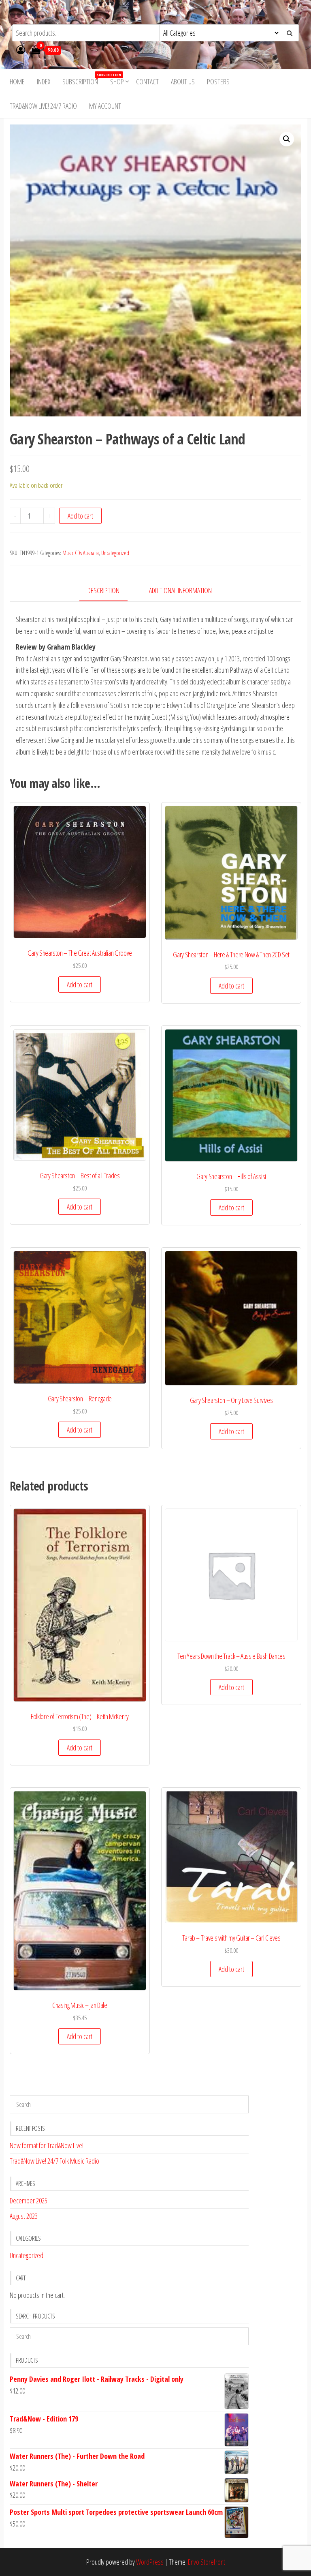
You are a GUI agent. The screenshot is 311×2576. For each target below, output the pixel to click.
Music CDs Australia (81, 553)
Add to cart (80, 516)
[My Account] (21, 49)
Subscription (83, 79)
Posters (218, 82)
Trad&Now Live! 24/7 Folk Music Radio (54, 2161)
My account (105, 106)
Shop (117, 82)
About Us (183, 82)
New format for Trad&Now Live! (47, 2145)
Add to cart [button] (80, 984)
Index (44, 82)
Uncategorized (115, 553)
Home (17, 82)
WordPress (150, 2562)
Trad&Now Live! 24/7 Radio (43, 106)
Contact (147, 82)
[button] (287, 139)
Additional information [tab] (180, 590)
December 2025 (29, 2201)
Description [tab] (103, 590)
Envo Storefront (207, 2562)
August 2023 (24, 2216)
